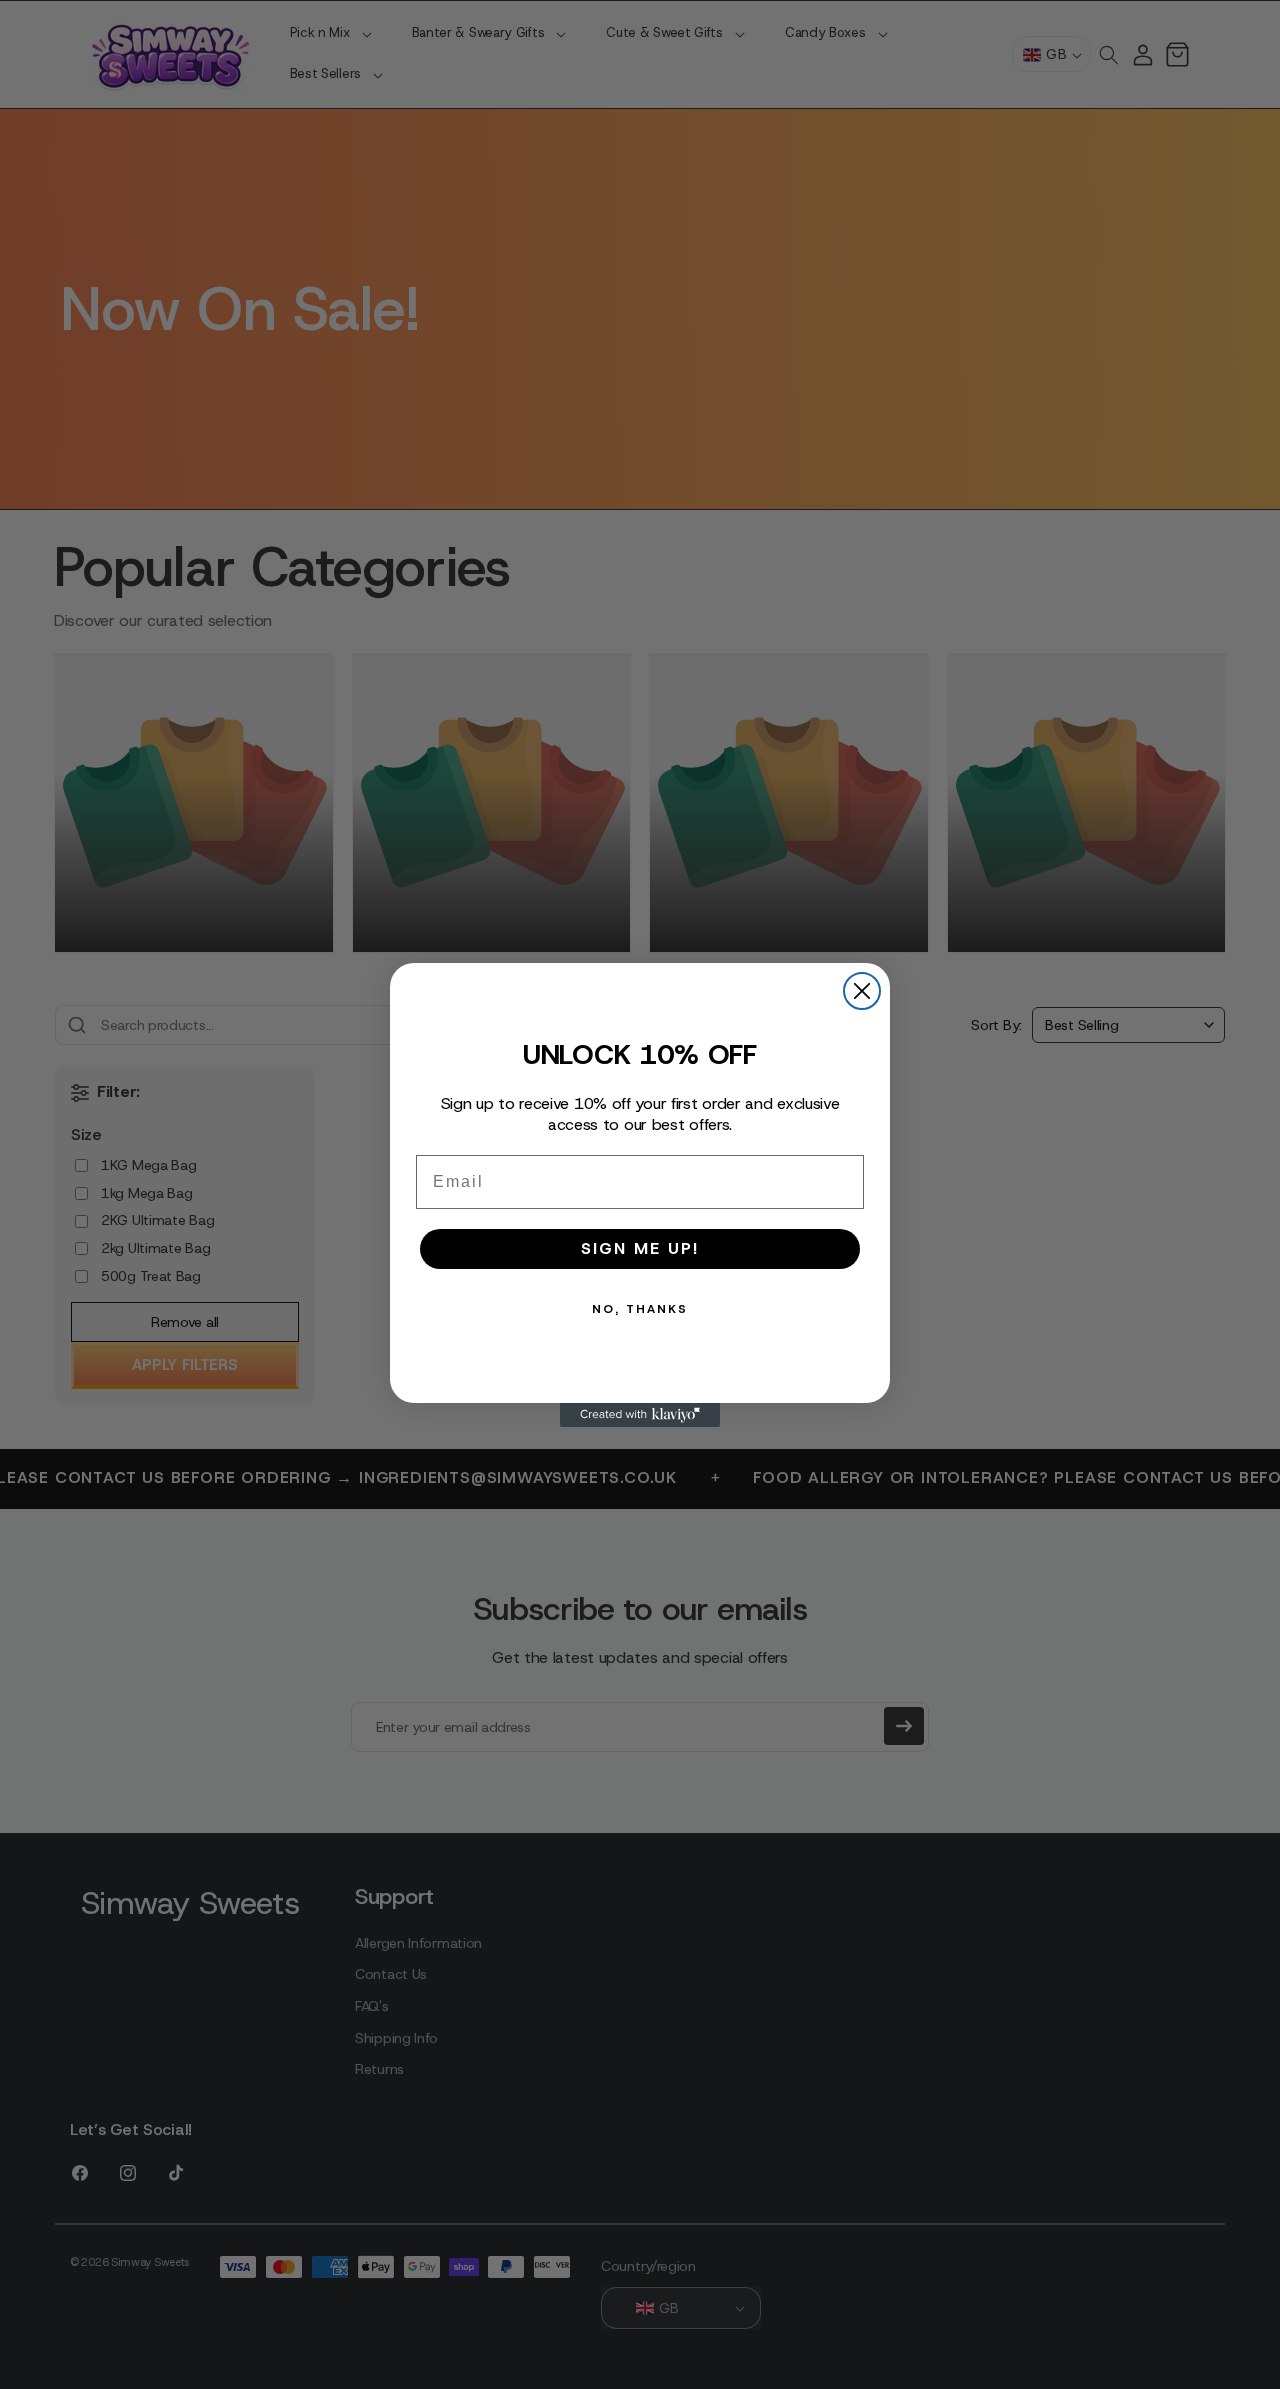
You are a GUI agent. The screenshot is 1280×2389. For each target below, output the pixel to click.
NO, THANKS (640, 1309)
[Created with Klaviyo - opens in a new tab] (640, 1415)
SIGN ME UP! (640, 1248)
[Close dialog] (862, 991)
